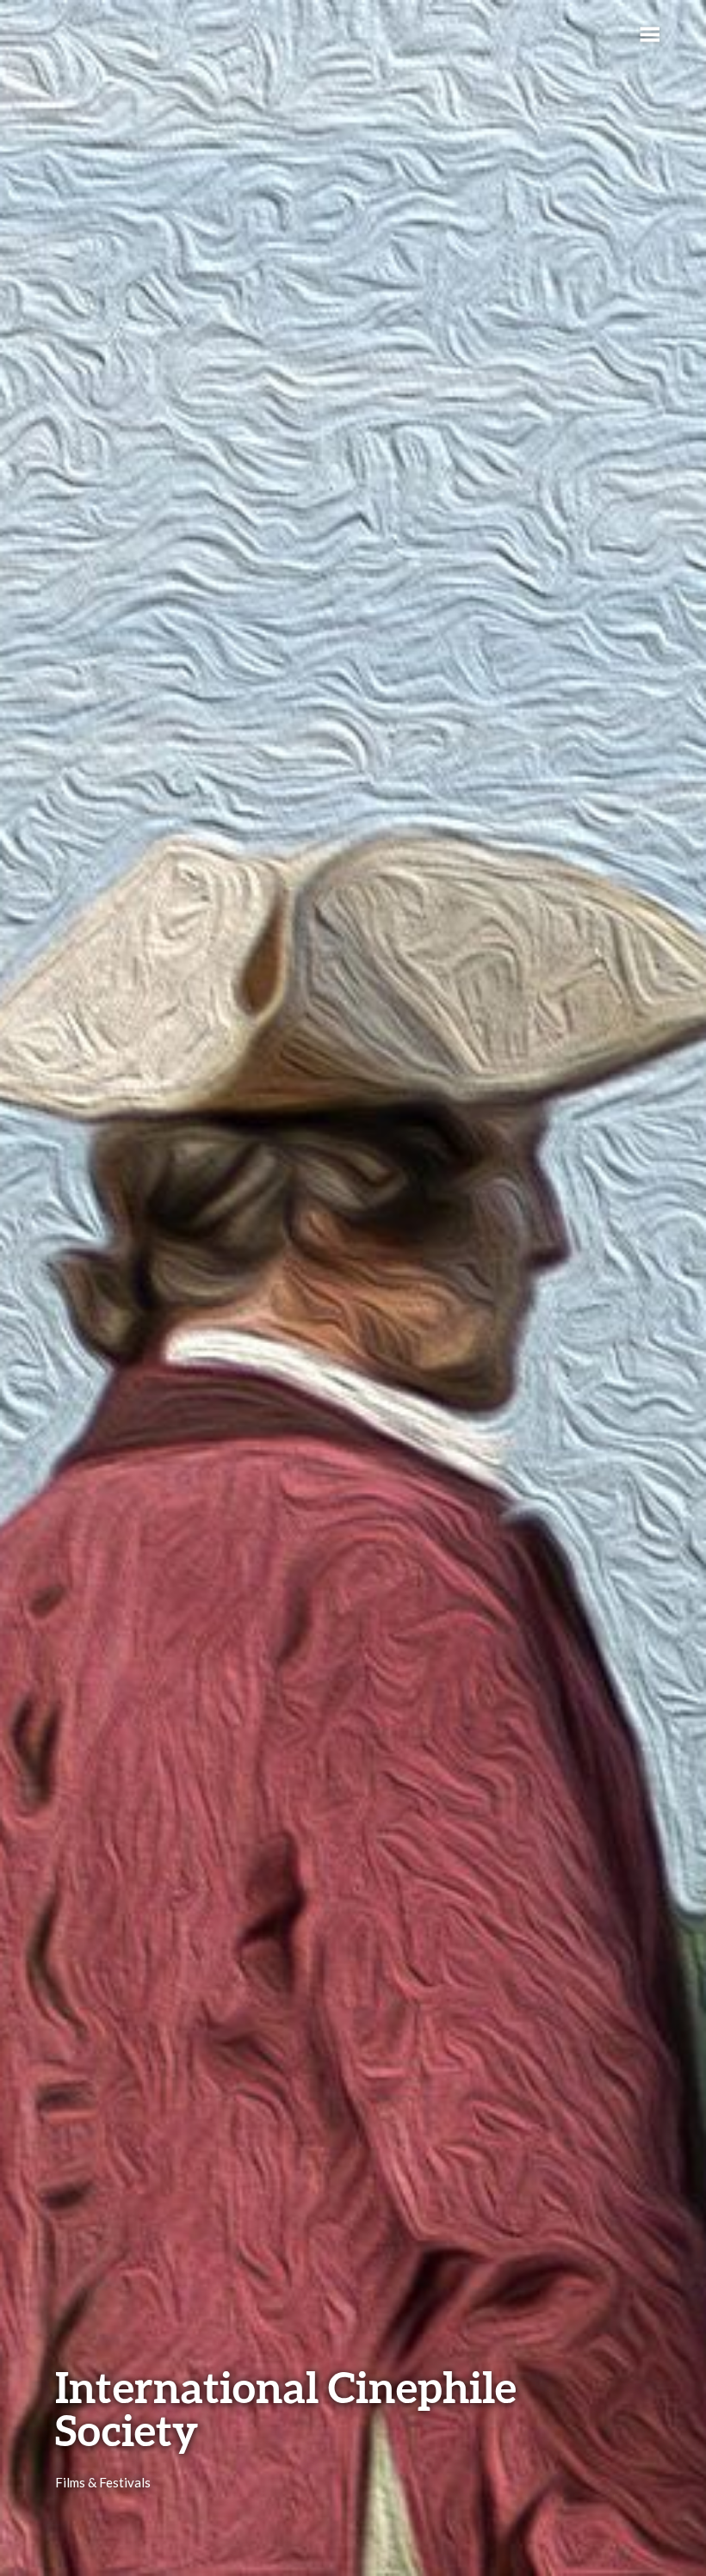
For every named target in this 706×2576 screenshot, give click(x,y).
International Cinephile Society (286, 2408)
